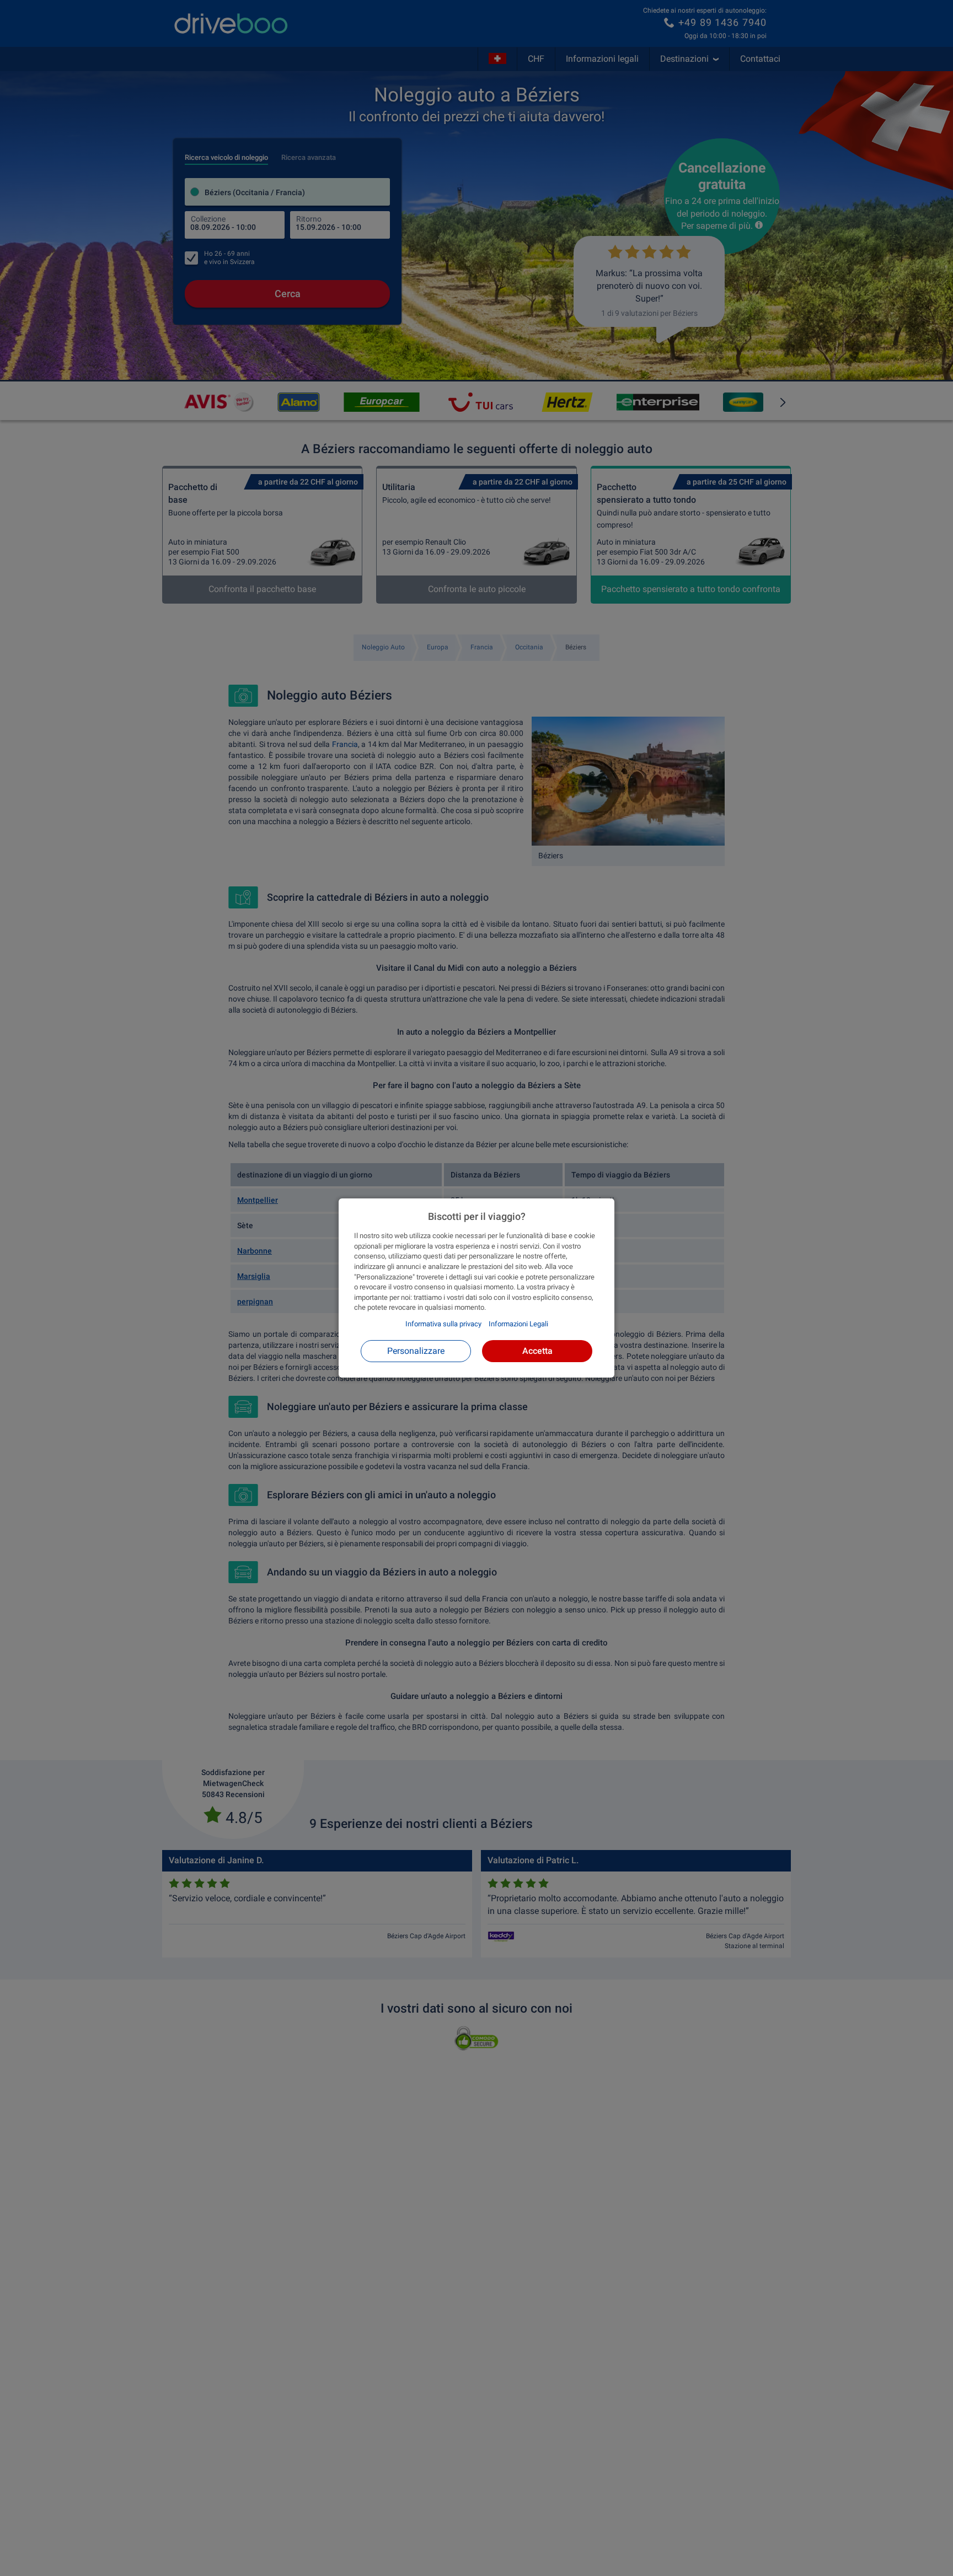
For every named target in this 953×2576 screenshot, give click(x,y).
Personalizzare (416, 1351)
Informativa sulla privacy (443, 1324)
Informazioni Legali (518, 1324)
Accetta (537, 1351)
